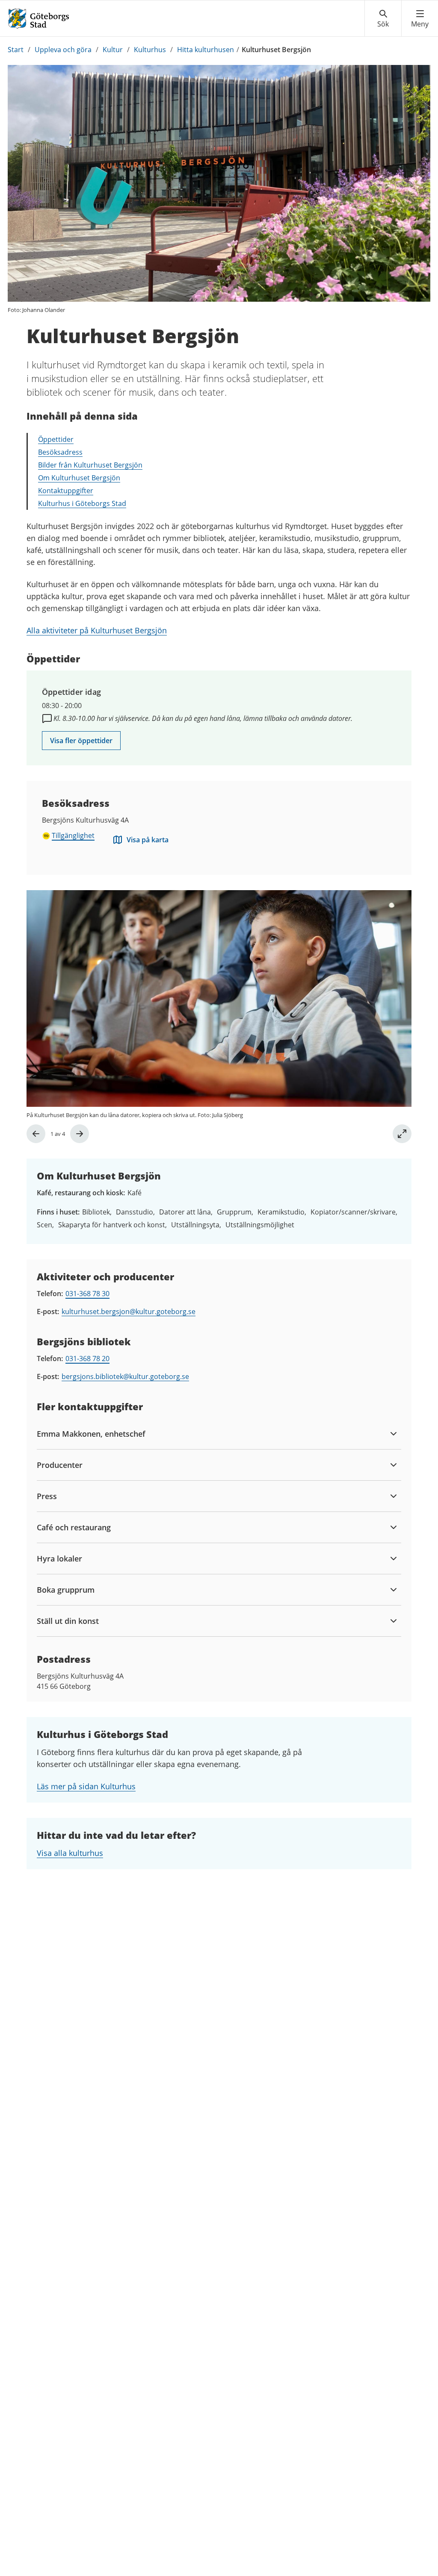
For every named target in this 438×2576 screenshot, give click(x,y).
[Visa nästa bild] (80, 1134)
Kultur (113, 50)
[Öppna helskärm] (402, 1134)
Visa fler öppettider (81, 741)
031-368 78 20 (87, 1359)
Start (16, 50)
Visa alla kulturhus (70, 1853)
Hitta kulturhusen (206, 50)
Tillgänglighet (73, 835)
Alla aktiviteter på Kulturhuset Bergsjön (97, 630)
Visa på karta (148, 840)
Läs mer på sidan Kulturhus (86, 1786)
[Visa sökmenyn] (383, 19)
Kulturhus (150, 50)
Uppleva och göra (63, 50)
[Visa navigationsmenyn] (420, 19)
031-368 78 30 (87, 1294)
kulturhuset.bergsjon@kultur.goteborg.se (129, 1312)
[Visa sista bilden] (36, 1134)
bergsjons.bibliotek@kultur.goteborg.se (125, 1376)
